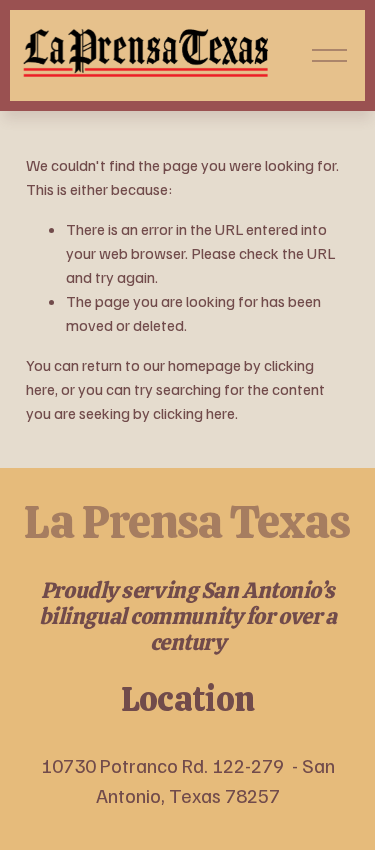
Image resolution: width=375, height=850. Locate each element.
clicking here (194, 413)
